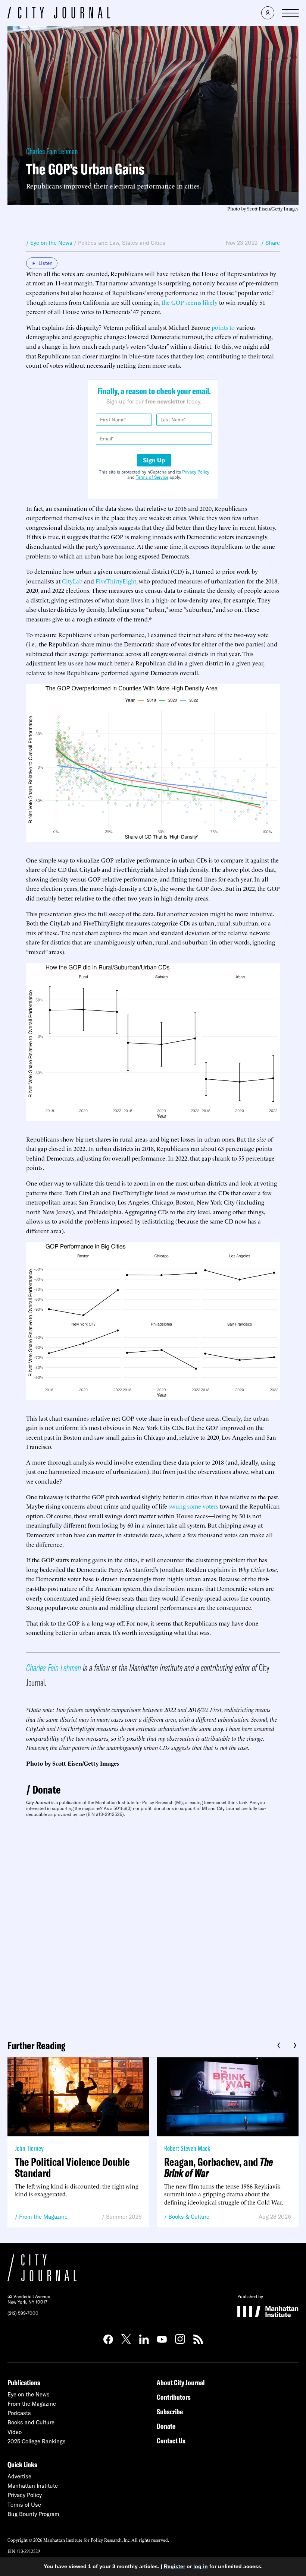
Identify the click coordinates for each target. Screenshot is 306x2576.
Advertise (19, 2476)
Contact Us (171, 2441)
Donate (47, 1789)
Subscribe (170, 2412)
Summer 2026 (124, 2217)
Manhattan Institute (33, 2486)
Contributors (174, 2397)
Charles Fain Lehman (52, 151)
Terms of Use (24, 2505)
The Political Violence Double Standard (72, 2167)
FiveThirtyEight (116, 581)
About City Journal (181, 2382)
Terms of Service (152, 477)
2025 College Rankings (37, 2441)
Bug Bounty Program (33, 2514)
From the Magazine (43, 2217)
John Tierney (29, 2148)
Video (15, 2432)
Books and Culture (31, 2422)
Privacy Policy (196, 472)
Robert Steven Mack (187, 2148)
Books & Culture (189, 2217)
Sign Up (154, 460)
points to (223, 327)
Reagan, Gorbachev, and (218, 2167)
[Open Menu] (290, 13)
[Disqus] (153, 1926)
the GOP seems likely (190, 302)
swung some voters (193, 1506)
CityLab (72, 581)
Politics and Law (99, 243)
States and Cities (144, 243)
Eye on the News (29, 2394)
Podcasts (19, 2413)
